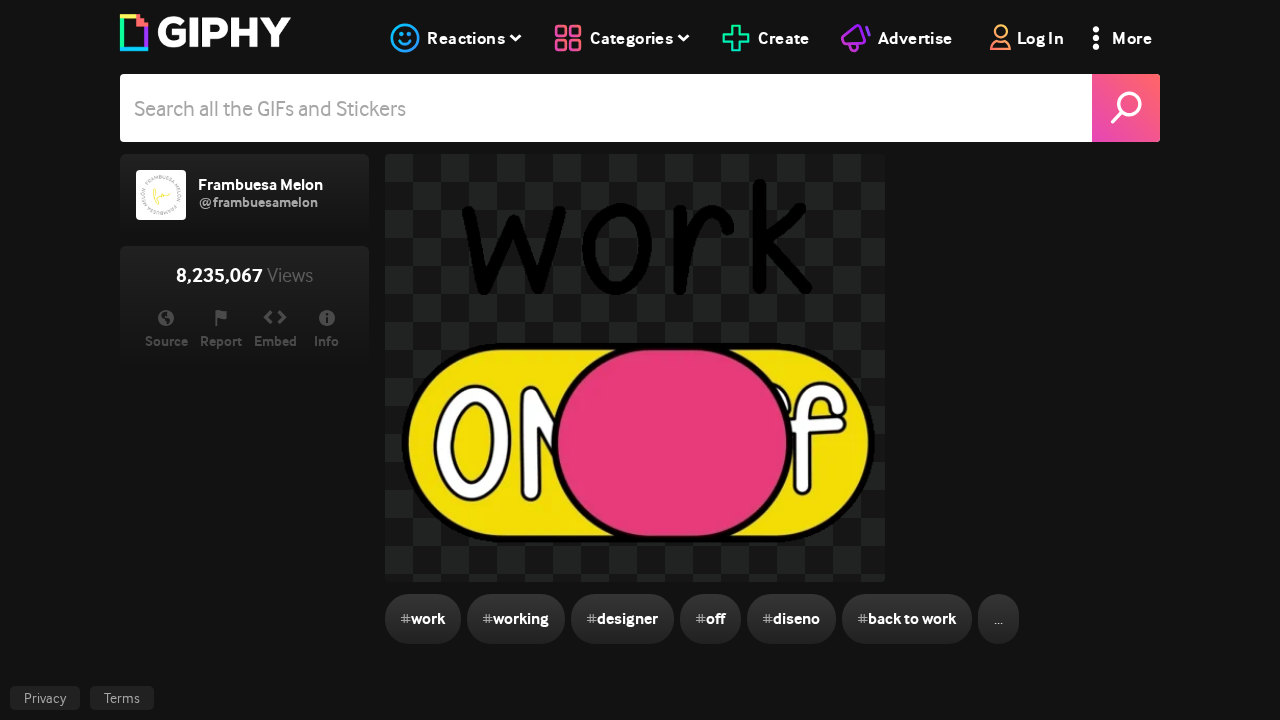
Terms (122, 698)
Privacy (45, 698)
